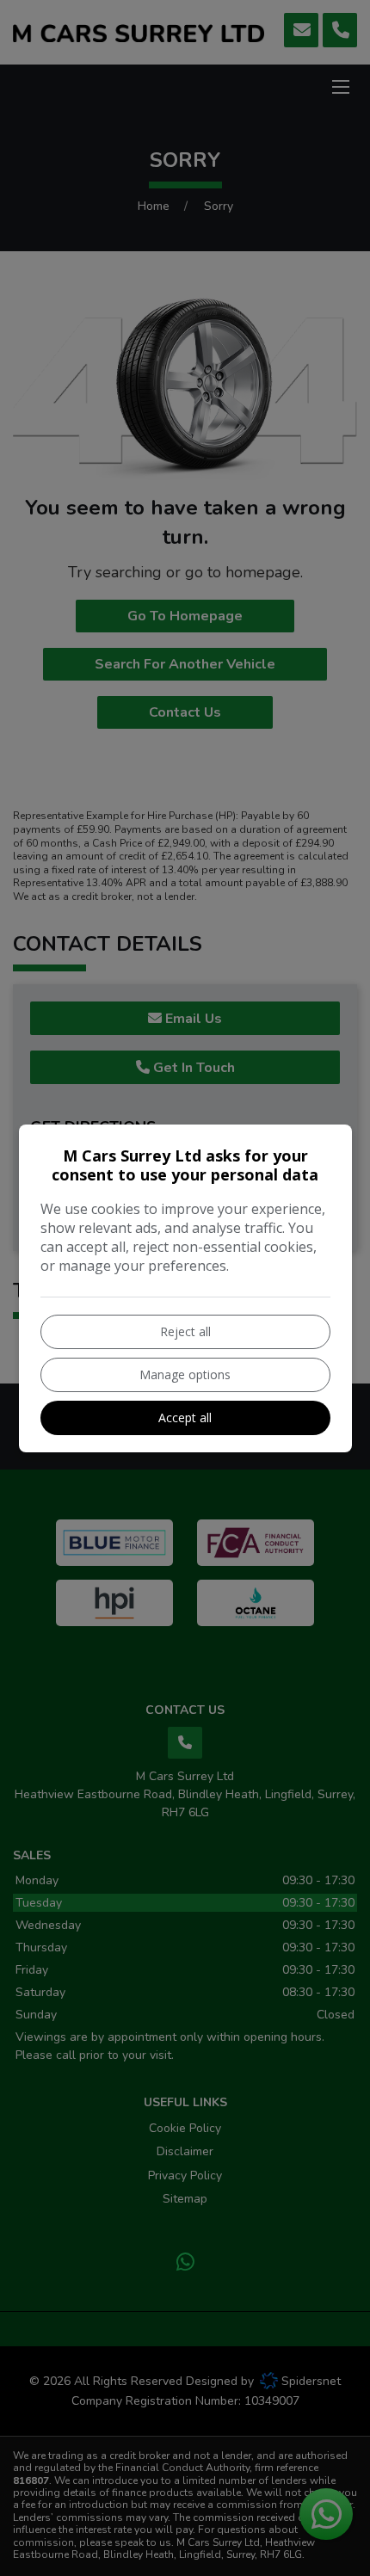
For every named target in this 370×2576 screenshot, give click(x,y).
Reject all (185, 1331)
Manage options (185, 1374)
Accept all (185, 1417)
